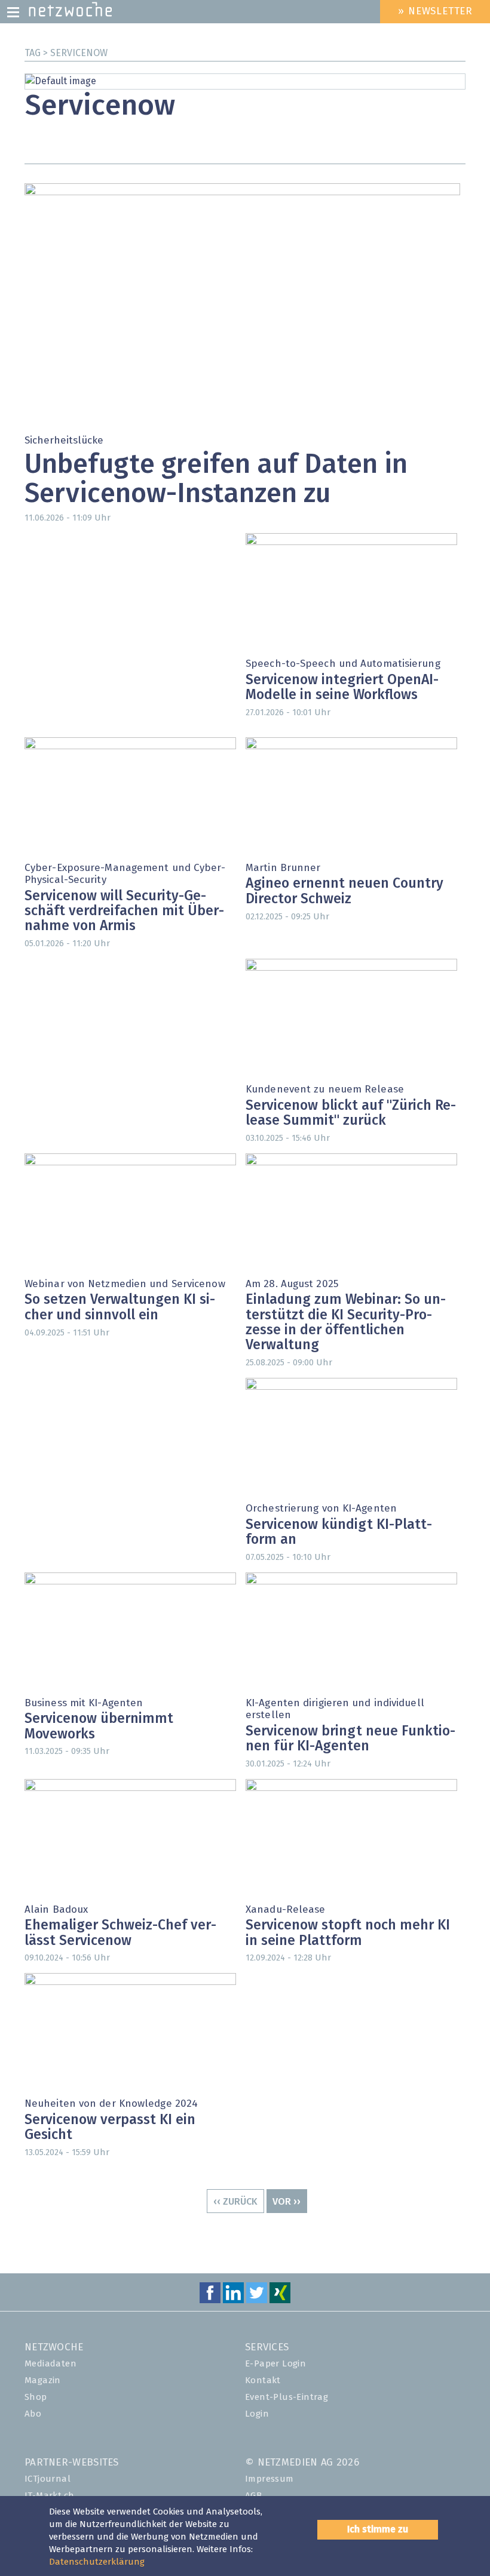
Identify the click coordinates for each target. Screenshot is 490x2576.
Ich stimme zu (378, 2529)
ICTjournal (48, 2479)
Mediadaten (50, 2364)
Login (257, 2414)
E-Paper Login (275, 2364)
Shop (36, 2397)
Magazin (43, 2380)
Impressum (269, 2479)
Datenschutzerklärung (97, 2562)
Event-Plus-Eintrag (287, 2397)
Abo (33, 2414)
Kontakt (263, 2380)
